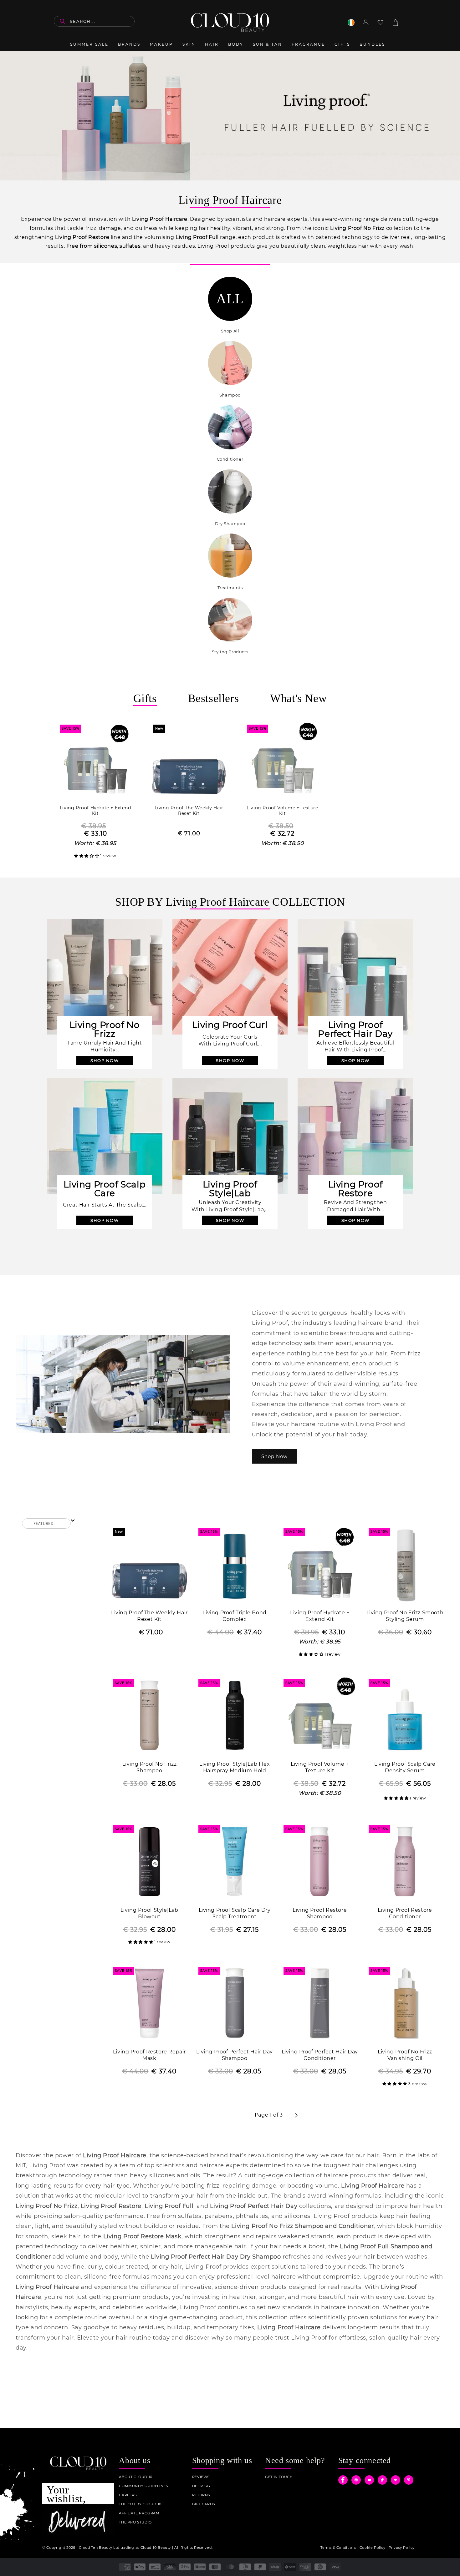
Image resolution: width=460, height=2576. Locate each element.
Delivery (202, 2486)
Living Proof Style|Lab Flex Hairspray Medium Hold (235, 1767)
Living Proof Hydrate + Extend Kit (95, 811)
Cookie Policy (373, 2548)
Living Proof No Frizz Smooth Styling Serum (405, 1616)
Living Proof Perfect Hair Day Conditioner (320, 2055)
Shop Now (274, 1456)
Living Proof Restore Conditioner (405, 1913)
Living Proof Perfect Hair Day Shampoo (234, 2055)
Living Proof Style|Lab (230, 1189)
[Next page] (296, 2115)
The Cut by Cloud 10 (140, 2504)
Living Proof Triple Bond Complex (234, 1616)
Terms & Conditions (338, 2548)
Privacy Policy (402, 2548)
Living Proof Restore (355, 1189)
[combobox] (94, 21)
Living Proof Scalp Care (105, 1189)
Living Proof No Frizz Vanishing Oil (405, 2055)
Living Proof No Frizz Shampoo (150, 1767)
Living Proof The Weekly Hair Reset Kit (189, 811)
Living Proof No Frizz (105, 1029)
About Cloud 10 (135, 2477)
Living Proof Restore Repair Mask (149, 2055)
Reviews (201, 2477)
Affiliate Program (139, 2513)
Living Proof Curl (230, 1025)
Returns (201, 2495)
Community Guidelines (143, 2486)
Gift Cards (204, 2504)
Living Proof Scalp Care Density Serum (405, 1767)
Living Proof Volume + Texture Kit (282, 811)
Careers (128, 2495)
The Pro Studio (135, 2522)
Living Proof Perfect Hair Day (355, 1029)
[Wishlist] (381, 23)
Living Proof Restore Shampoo (320, 1913)
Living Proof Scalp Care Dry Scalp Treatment (235, 1913)
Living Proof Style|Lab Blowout (149, 1913)
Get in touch (279, 2477)
